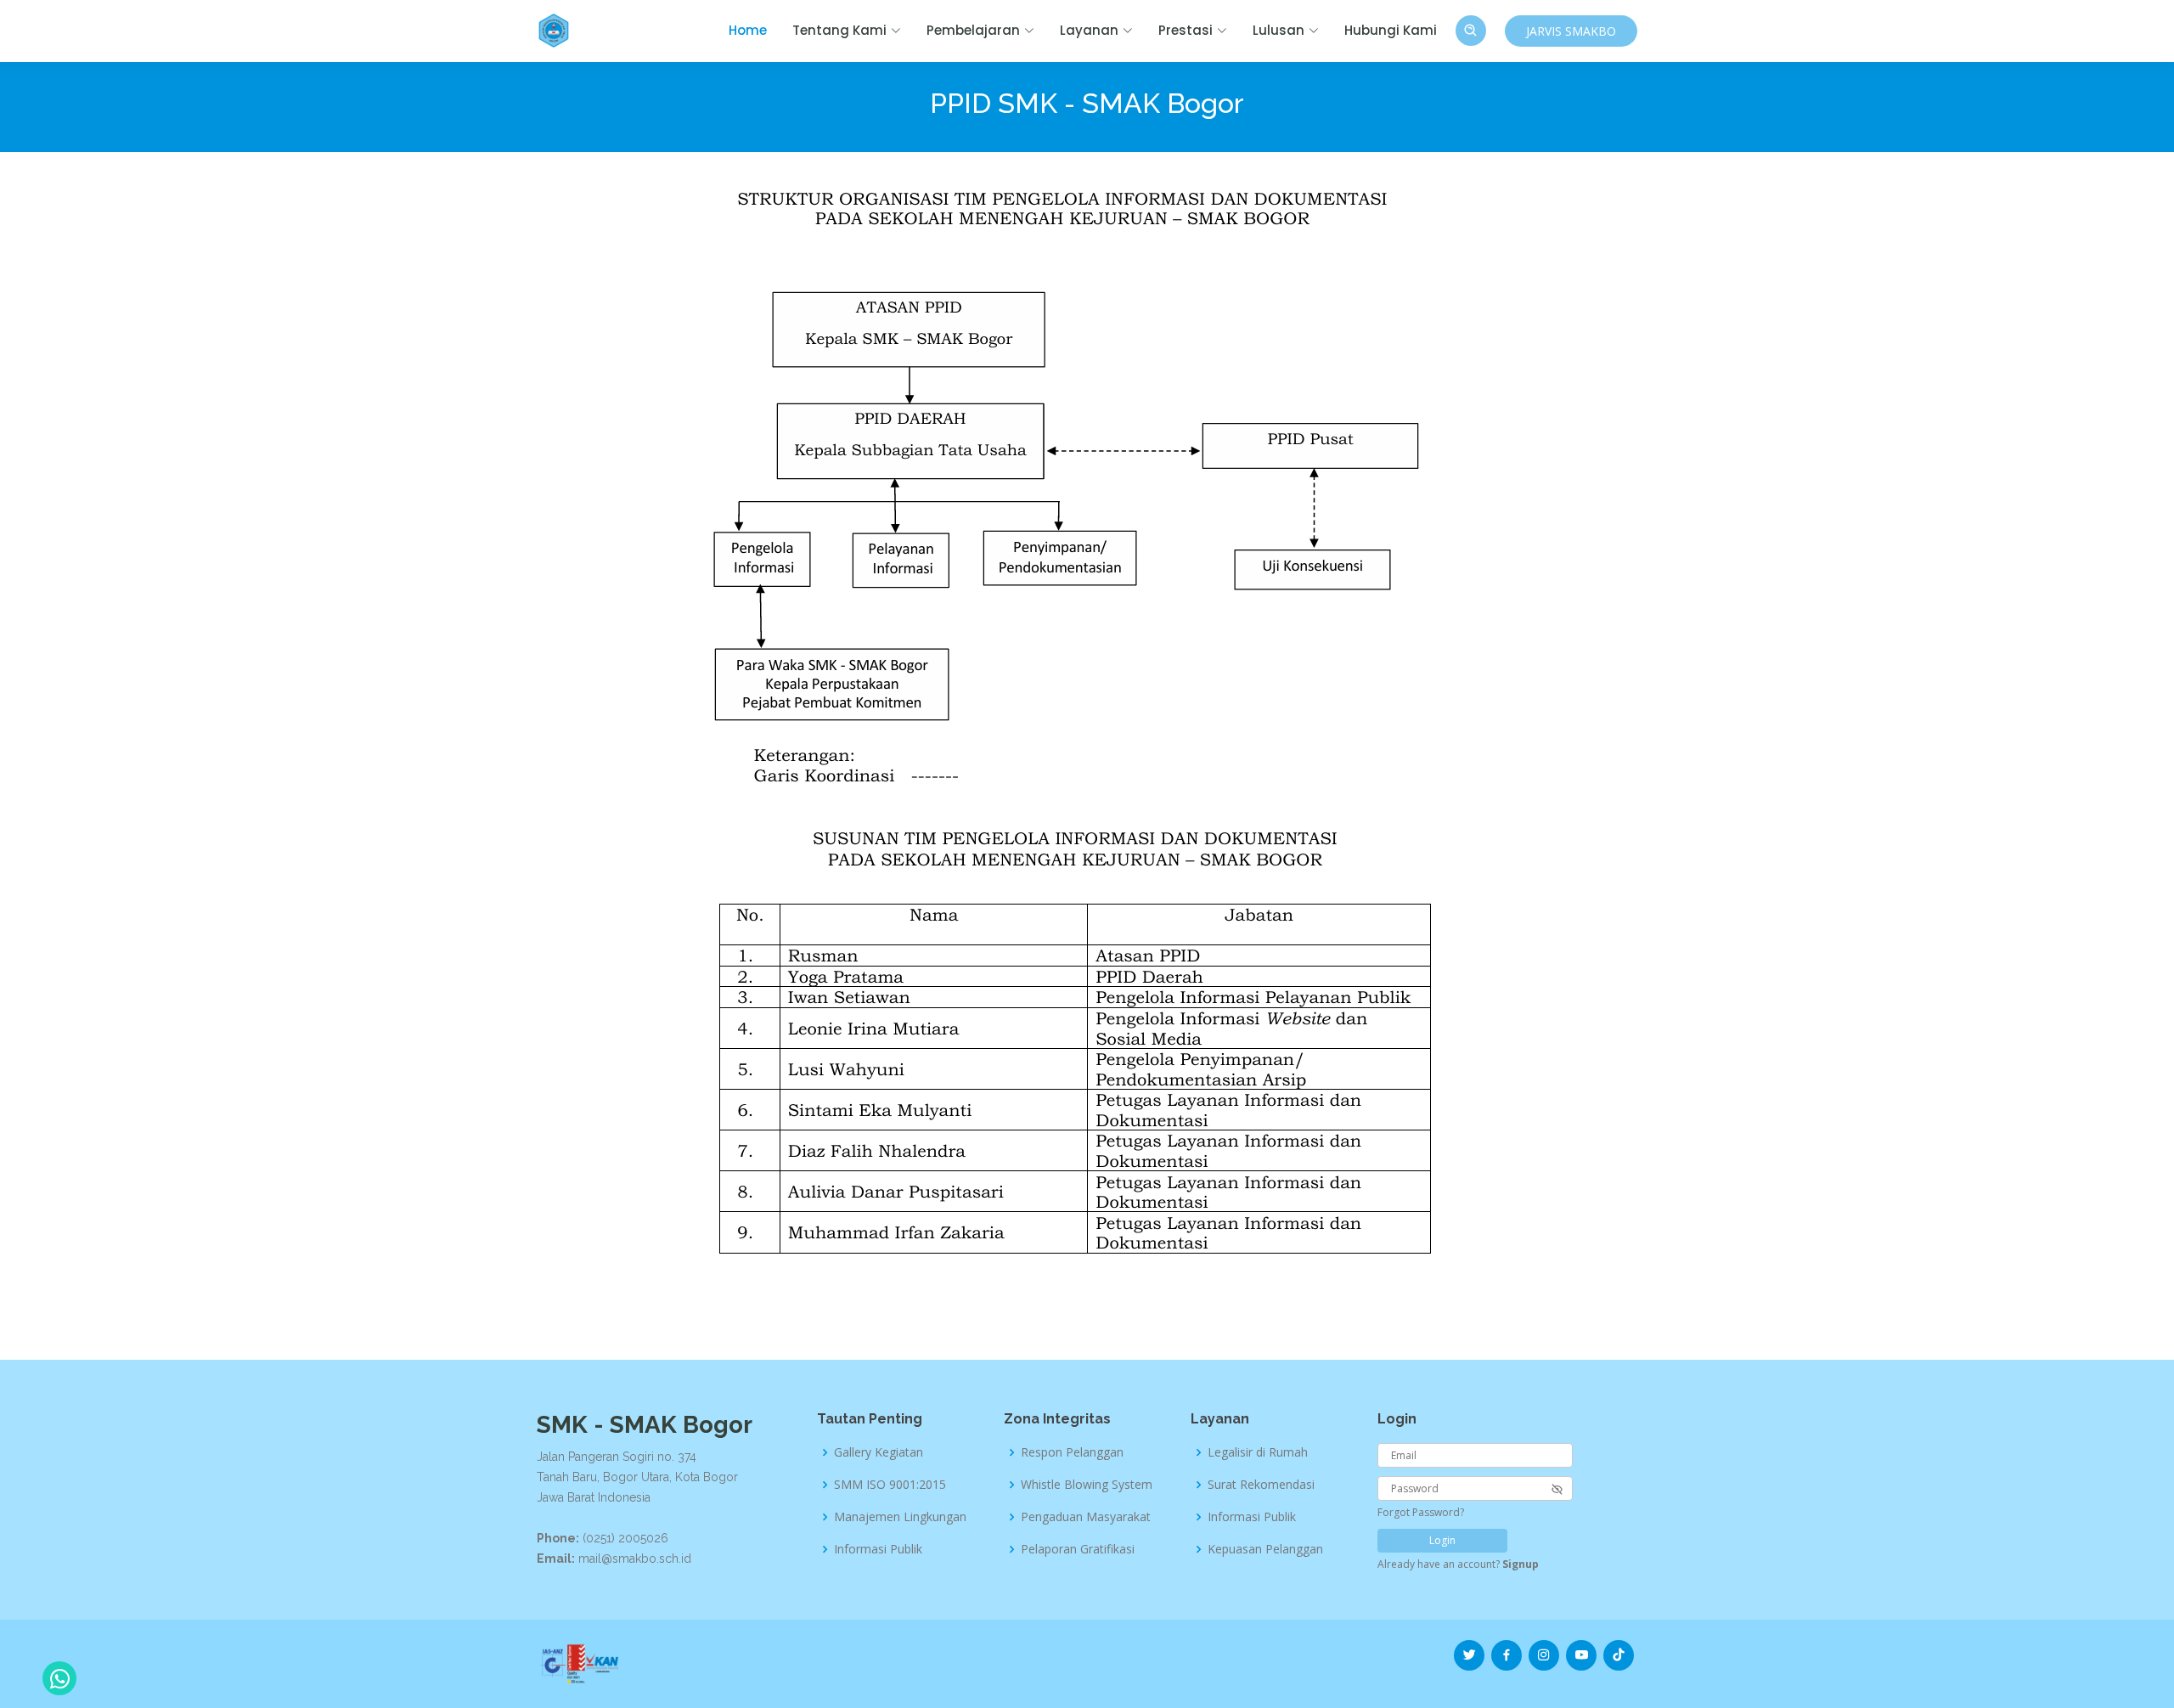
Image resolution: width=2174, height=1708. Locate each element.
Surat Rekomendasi (1261, 1485)
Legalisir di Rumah (1258, 1452)
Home (748, 30)
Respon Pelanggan (1072, 1452)
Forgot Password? (1421, 1512)
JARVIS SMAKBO (1571, 31)
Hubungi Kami (1391, 30)
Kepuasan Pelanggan (1265, 1549)
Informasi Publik (878, 1549)
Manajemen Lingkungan (900, 1517)
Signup (1521, 1564)
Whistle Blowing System (1087, 1485)
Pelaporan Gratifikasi (1078, 1549)
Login (1442, 1540)
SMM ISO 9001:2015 (890, 1485)
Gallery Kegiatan (879, 1452)
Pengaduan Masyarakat (1086, 1517)
